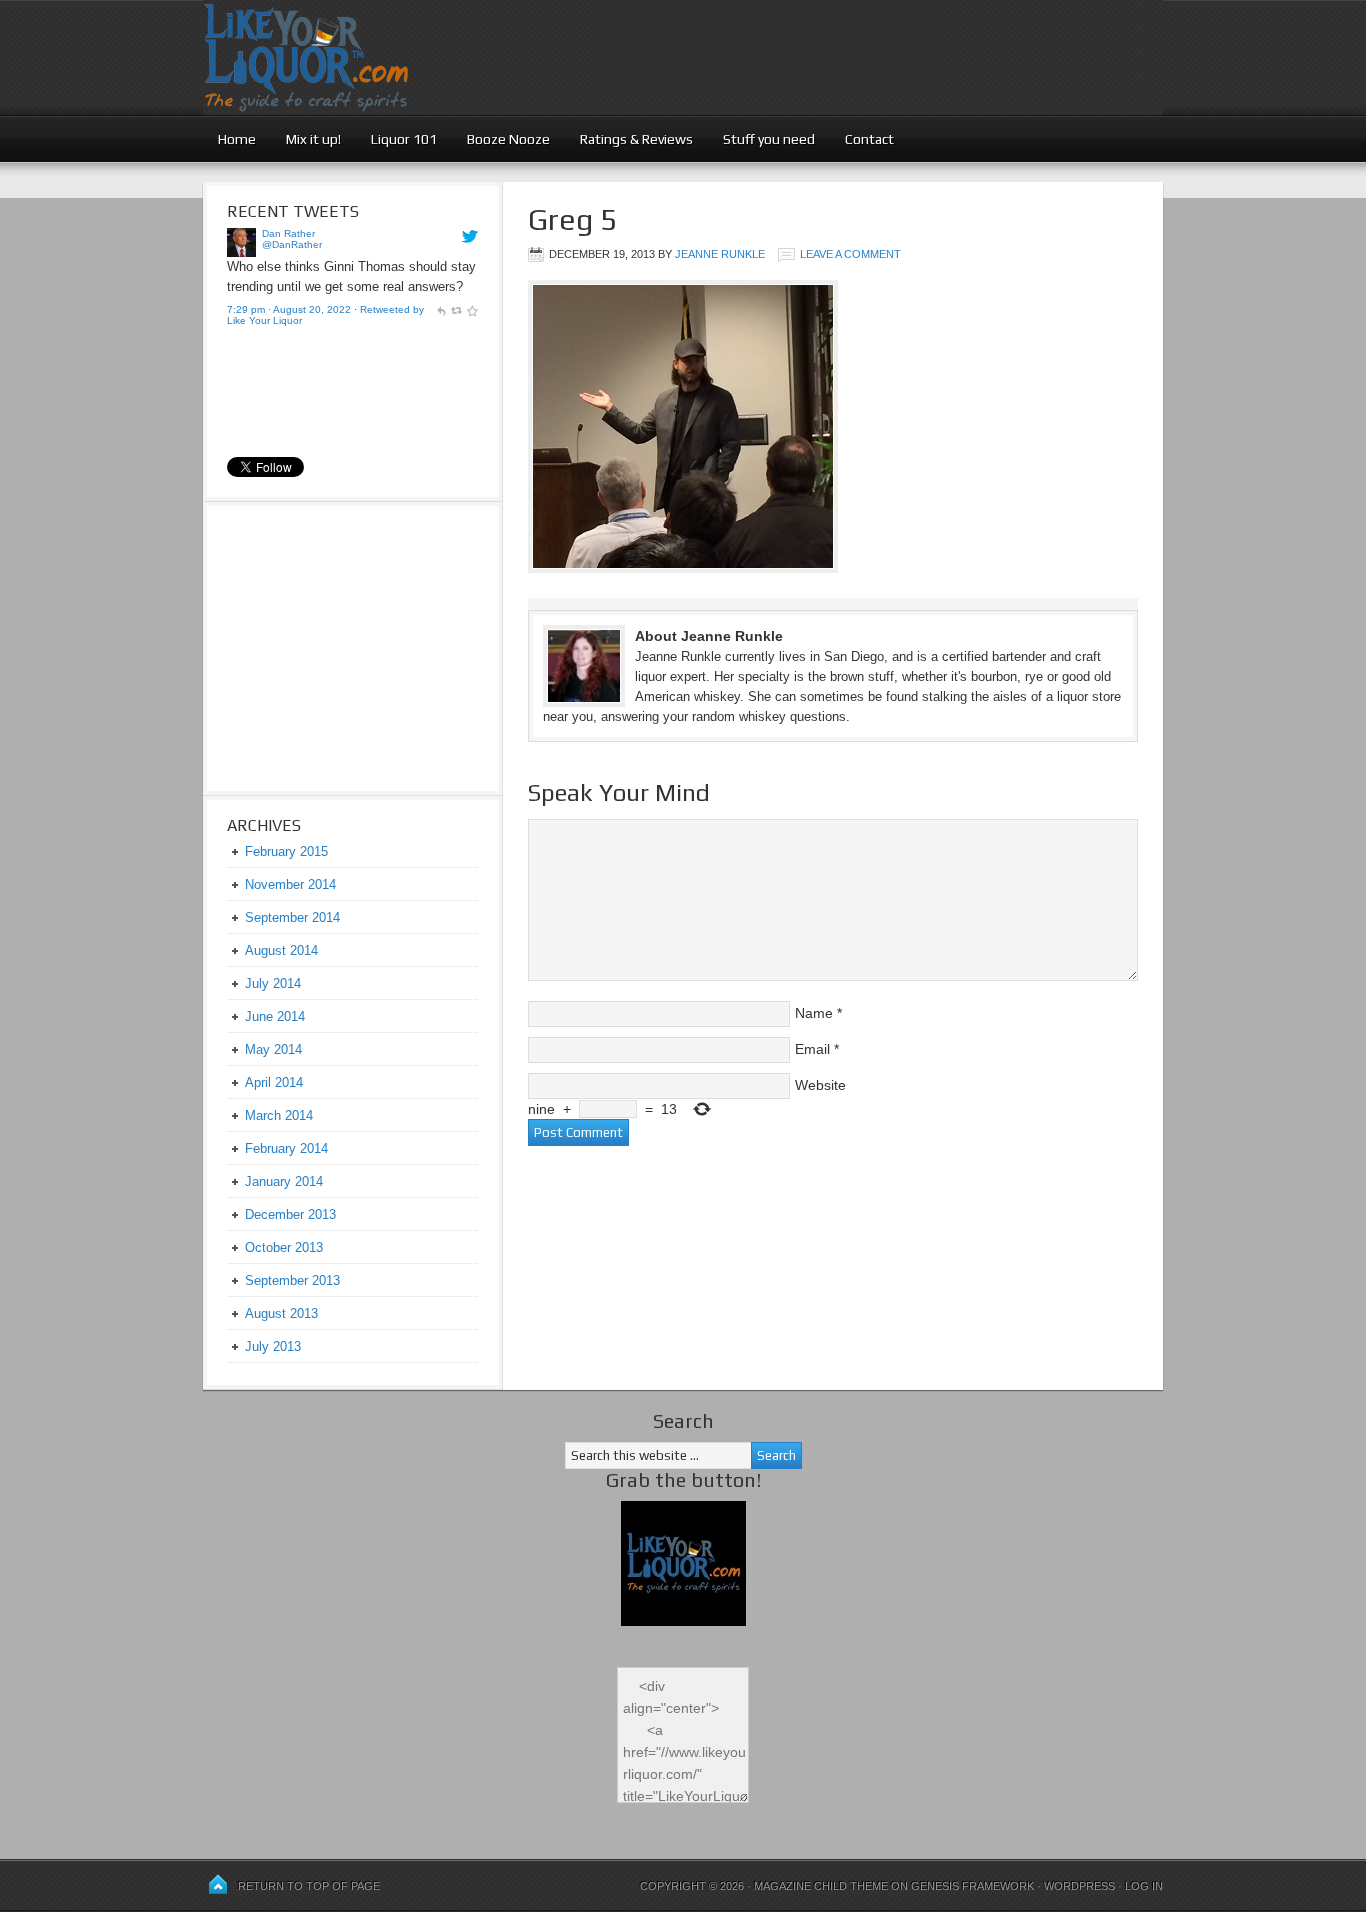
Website (820, 1085)
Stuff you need (769, 139)
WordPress (1079, 1886)
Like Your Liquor (683, 57)
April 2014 (274, 1082)
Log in (1144, 1886)
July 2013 (273, 1346)
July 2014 (273, 983)
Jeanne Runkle (720, 254)
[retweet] (456, 309)
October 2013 (284, 1247)
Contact (869, 139)
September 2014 (292, 917)
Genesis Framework (972, 1886)
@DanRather (292, 244)
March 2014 (279, 1115)
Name (814, 1013)
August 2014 (281, 950)
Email (812, 1049)
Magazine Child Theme (821, 1886)
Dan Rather (288, 233)
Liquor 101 (404, 139)
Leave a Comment (850, 254)
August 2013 (281, 1313)
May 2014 (273, 1049)
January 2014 (284, 1181)
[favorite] (472, 309)
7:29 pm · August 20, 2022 (289, 309)
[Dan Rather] (241, 252)
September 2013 (292, 1280)
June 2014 (275, 1016)
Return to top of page (309, 1886)
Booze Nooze (508, 139)
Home (237, 139)
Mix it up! (313, 139)
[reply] (441, 309)
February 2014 (286, 1148)
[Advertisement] (352, 646)
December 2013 (290, 1214)
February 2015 (286, 851)
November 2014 (290, 884)
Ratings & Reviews (636, 139)
